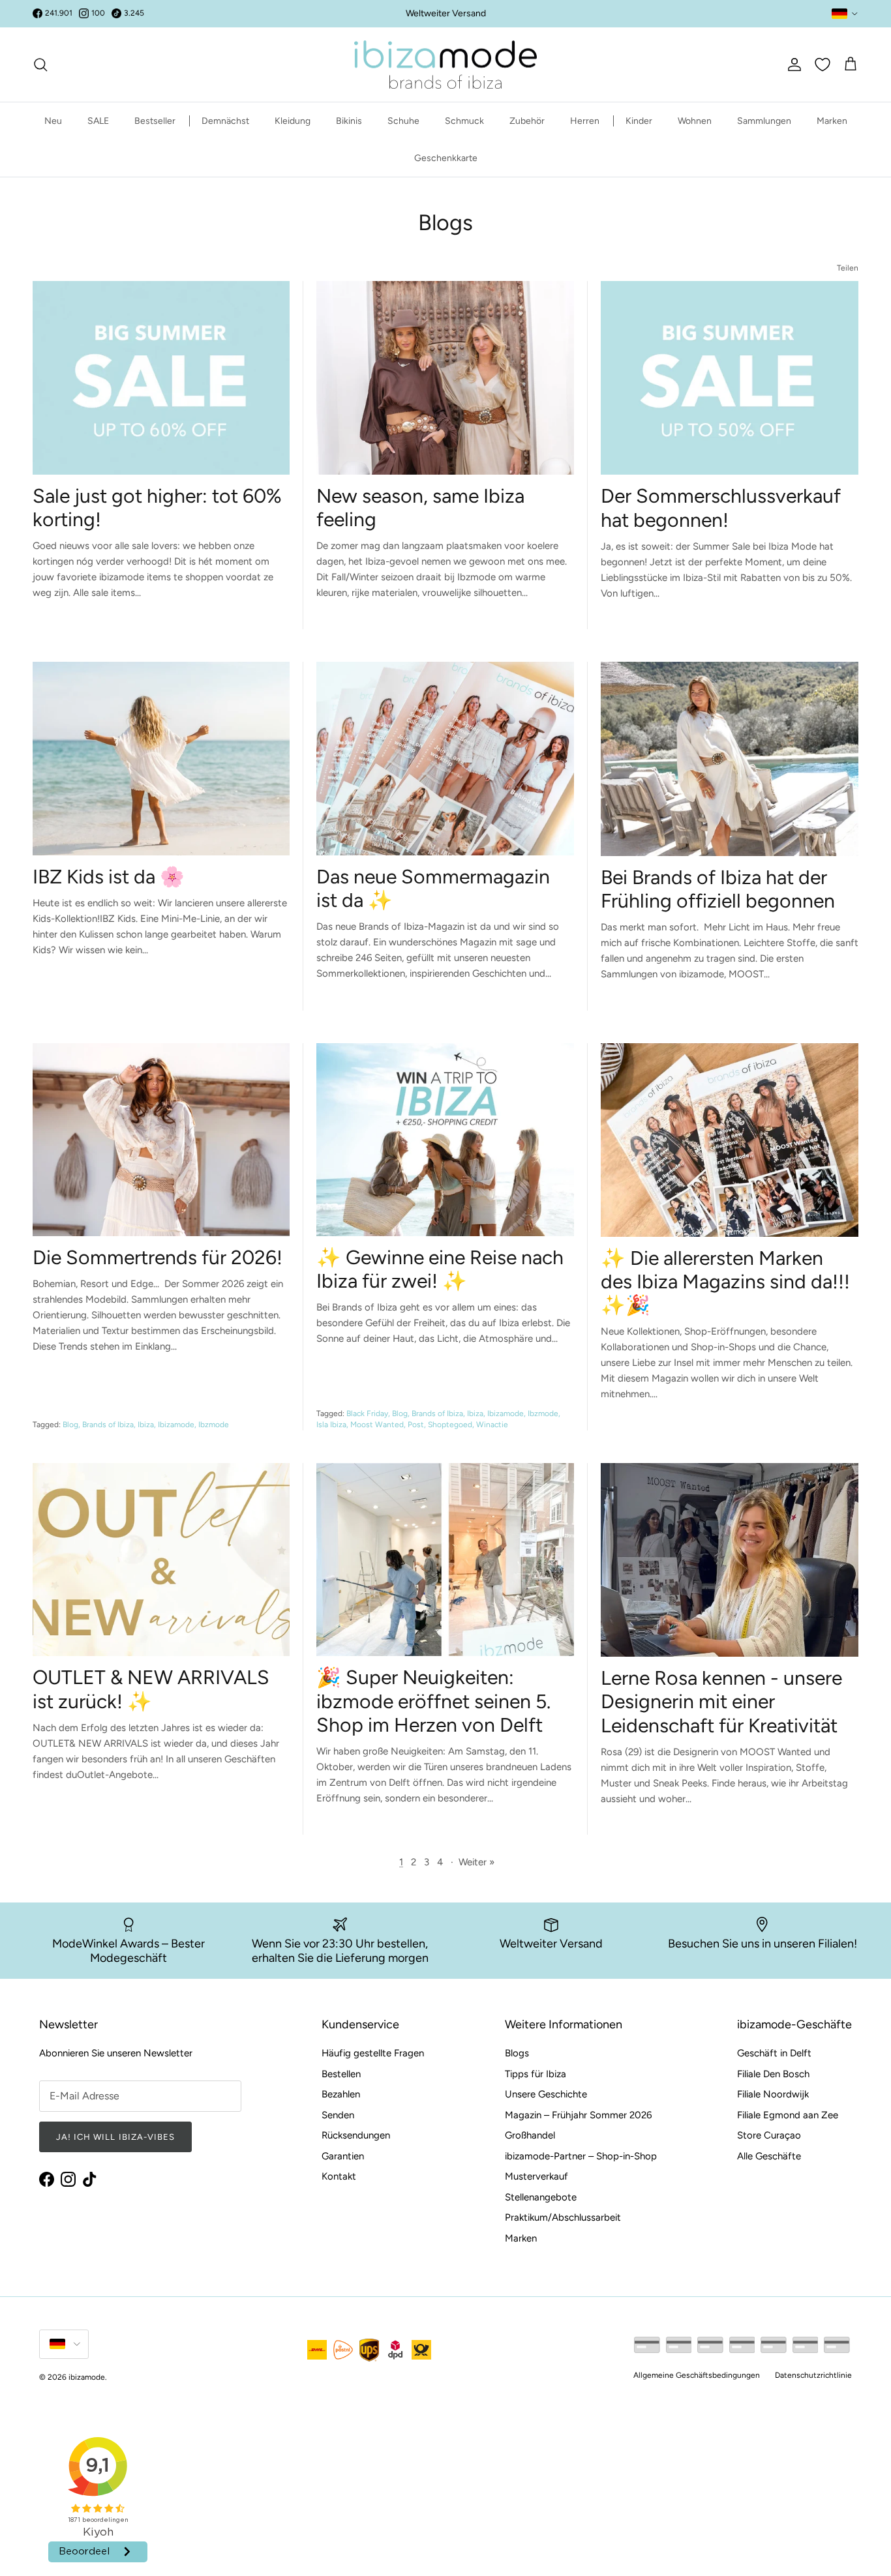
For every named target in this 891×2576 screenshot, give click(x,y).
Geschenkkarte (446, 158)
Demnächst (225, 121)
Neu (53, 121)
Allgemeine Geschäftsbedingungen (697, 2375)
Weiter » (476, 1862)
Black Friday (367, 1414)
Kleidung (293, 121)
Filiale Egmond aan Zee (788, 2115)
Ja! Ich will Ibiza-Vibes (115, 2137)
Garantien (343, 2156)
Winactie (492, 1425)
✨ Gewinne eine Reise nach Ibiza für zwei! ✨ (440, 1269)
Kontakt (339, 2176)
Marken (832, 121)
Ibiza (146, 1425)
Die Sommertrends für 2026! (158, 1257)
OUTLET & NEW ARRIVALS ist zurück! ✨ (151, 1689)
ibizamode (87, 2377)
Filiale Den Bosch (773, 2074)
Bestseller (155, 121)
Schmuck (464, 121)
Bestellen (341, 2074)
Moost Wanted (377, 1425)
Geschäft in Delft (774, 2053)
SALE (98, 121)
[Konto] (792, 65)
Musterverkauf (536, 2176)
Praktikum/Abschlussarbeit (563, 2217)
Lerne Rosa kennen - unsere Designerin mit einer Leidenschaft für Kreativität (721, 1701)
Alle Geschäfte (769, 2156)
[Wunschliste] (823, 65)
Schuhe (403, 121)
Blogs (517, 2053)
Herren (585, 121)
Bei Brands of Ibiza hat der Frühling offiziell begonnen (718, 889)
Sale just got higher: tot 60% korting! (157, 508)
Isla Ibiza (331, 1425)
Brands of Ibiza (108, 1425)
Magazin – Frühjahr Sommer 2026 (578, 2115)
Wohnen (695, 121)
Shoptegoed (450, 1425)
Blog (70, 1425)
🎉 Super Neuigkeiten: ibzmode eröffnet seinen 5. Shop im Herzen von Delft (433, 1701)
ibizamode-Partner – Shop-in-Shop (581, 2156)
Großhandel (530, 2135)
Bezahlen (341, 2094)
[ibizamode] (445, 65)
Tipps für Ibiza (536, 2074)
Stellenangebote (541, 2197)
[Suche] (40, 65)
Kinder (639, 121)
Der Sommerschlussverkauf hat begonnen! (721, 508)
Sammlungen (764, 121)
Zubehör (527, 121)
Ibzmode (214, 1425)
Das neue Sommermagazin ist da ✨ (433, 888)
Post (416, 1425)
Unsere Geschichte (546, 2094)
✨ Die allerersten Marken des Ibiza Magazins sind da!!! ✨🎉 (725, 1281)
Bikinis (349, 121)
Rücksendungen (356, 2135)
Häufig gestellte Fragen (373, 2053)
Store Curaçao (769, 2135)
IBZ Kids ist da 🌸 (109, 877)
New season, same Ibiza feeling (420, 508)
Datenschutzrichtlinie (813, 2375)
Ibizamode (176, 1425)
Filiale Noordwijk (773, 2094)
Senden (338, 2115)
